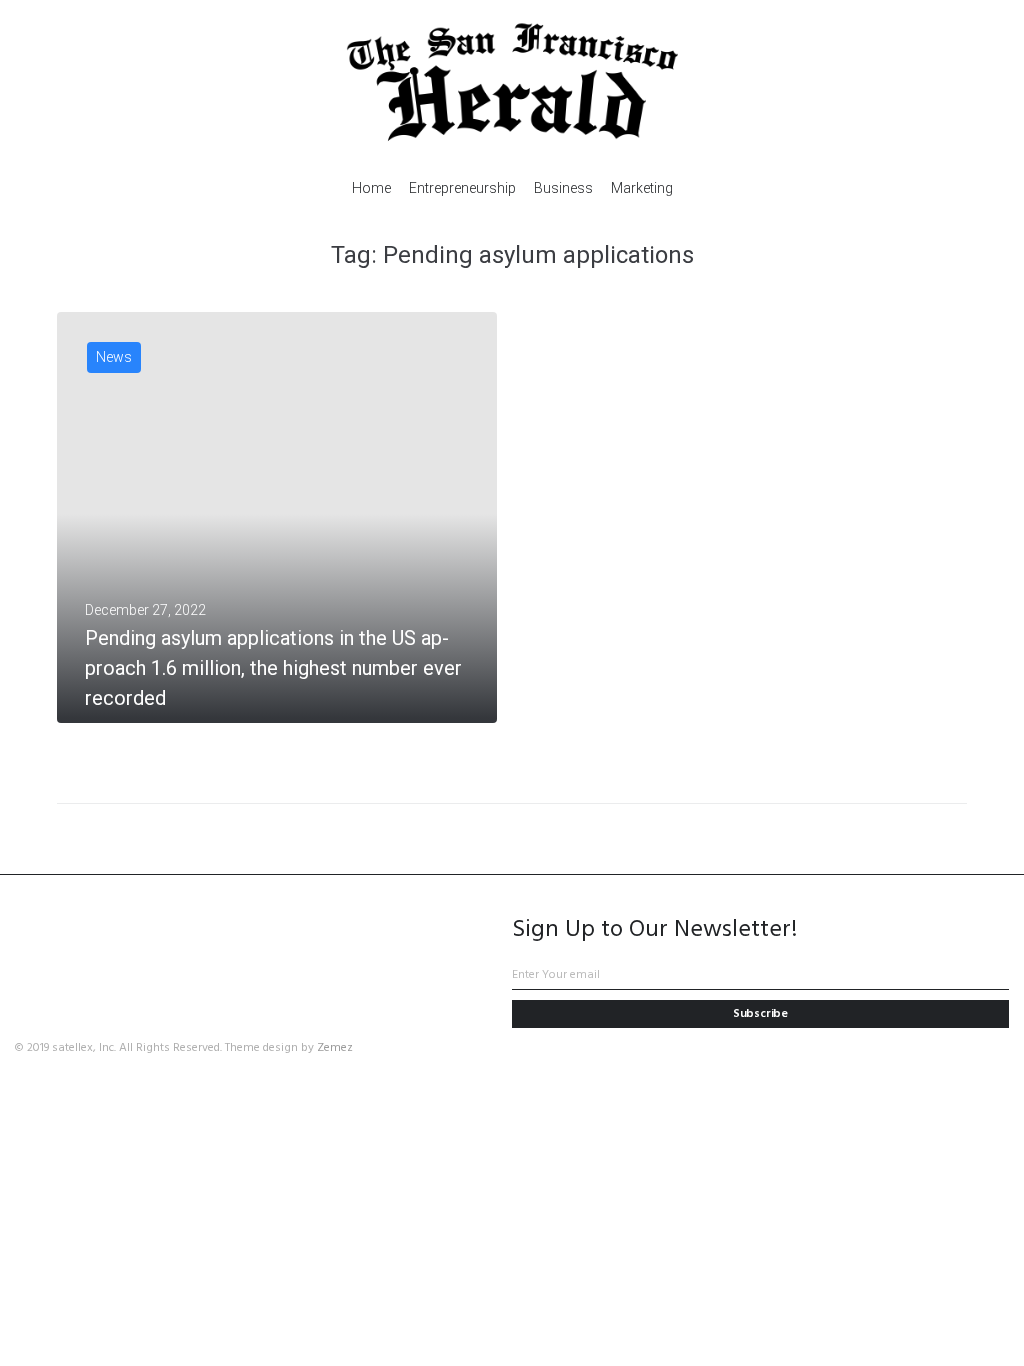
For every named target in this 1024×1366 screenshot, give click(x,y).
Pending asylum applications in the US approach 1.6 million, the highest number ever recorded (273, 668)
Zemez (335, 1048)
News (114, 357)
